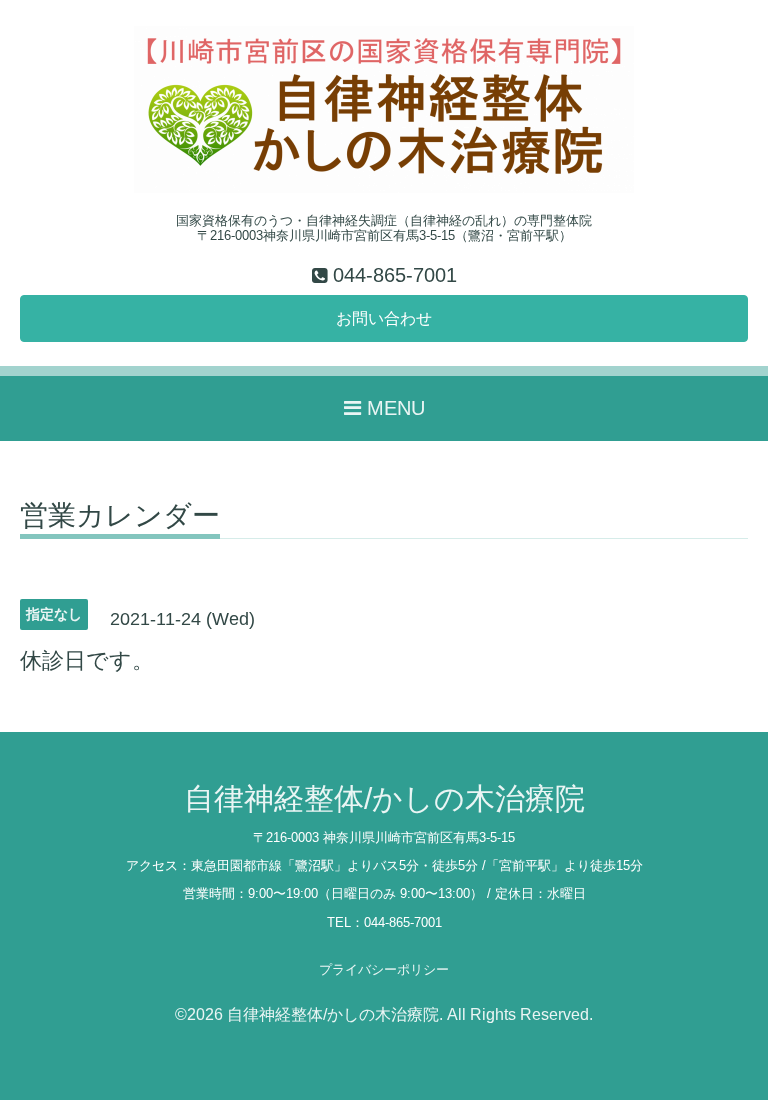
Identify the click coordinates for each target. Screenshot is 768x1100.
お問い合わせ (384, 318)
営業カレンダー (120, 516)
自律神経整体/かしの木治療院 (384, 798)
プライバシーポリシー (384, 969)
